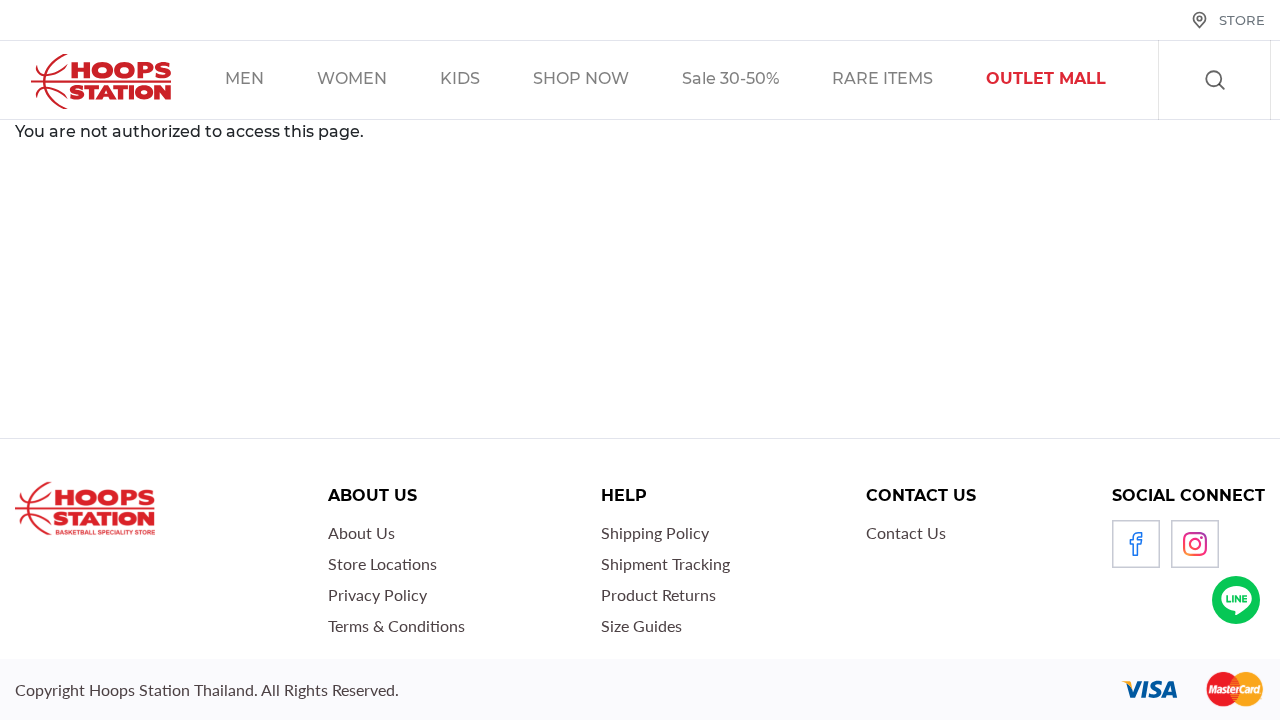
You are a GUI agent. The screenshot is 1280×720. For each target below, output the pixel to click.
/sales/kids (485, 81)
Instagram (1195, 544)
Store (1242, 20)
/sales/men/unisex (270, 81)
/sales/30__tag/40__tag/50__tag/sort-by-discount (756, 81)
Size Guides (641, 625)
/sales (606, 81)
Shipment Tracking (665, 563)
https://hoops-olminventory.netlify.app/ (1071, 81)
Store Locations (382, 563)
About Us (361, 532)
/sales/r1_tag (908, 81)
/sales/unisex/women (377, 81)
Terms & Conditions (396, 625)
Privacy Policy (377, 594)
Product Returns (658, 594)
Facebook (1136, 544)
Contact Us (906, 532)
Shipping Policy (655, 532)
